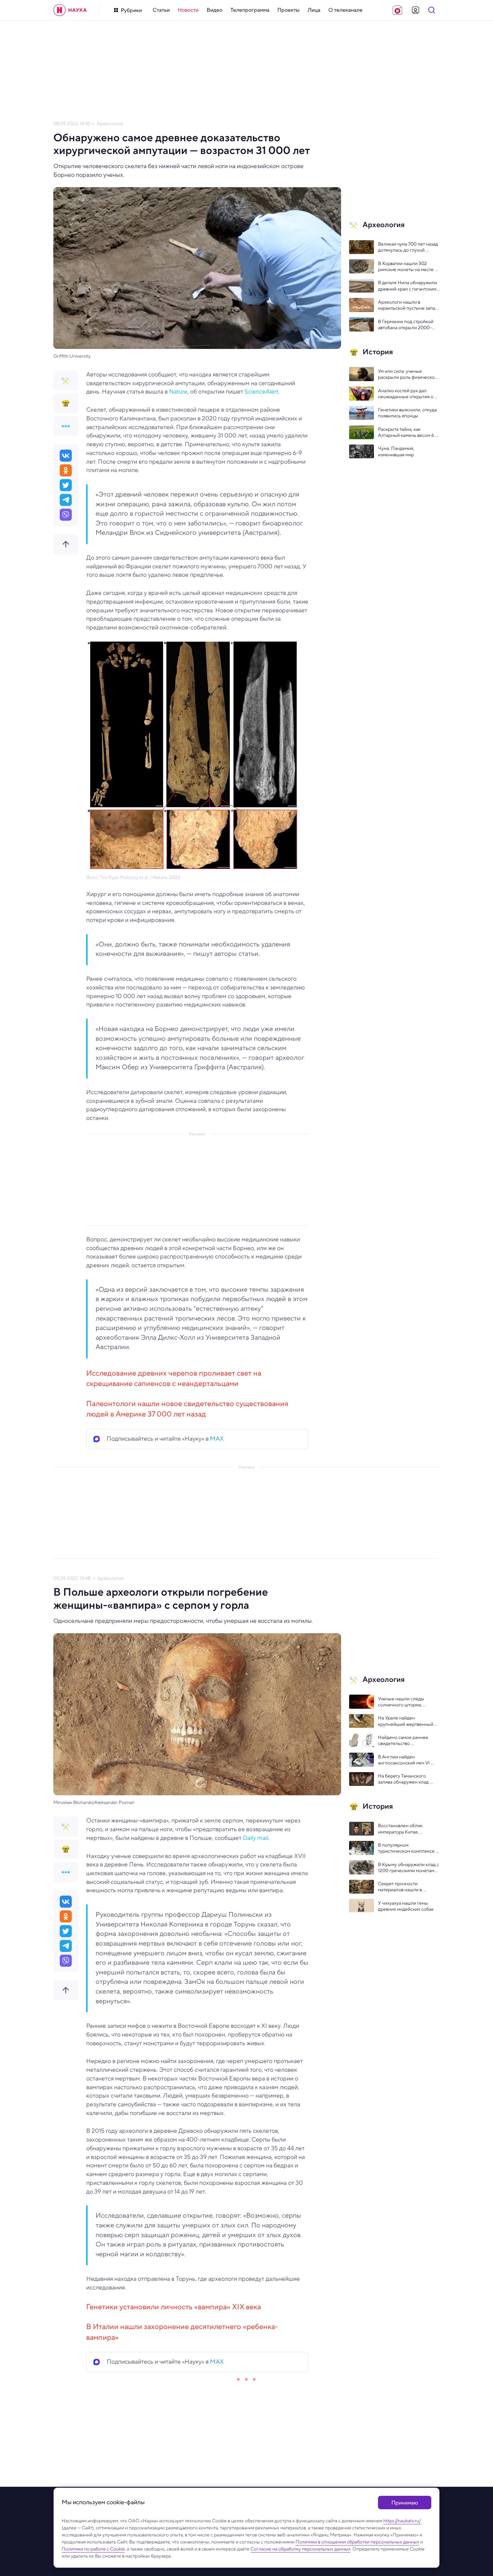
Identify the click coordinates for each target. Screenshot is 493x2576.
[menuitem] (161, 10)
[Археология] (66, 380)
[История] (66, 403)
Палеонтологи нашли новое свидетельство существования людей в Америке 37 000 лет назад (187, 1409)
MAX (217, 1439)
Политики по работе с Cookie (93, 2549)
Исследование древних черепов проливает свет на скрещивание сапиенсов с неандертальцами (174, 1378)
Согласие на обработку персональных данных (300, 2549)
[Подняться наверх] (66, 544)
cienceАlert (263, 392)
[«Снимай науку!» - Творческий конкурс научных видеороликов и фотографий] (397, 10)
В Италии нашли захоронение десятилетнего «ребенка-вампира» (182, 2332)
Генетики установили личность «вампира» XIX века (174, 2307)
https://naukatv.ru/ (402, 2521)
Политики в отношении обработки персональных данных (357, 2542)
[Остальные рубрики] (66, 426)
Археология (110, 124)
